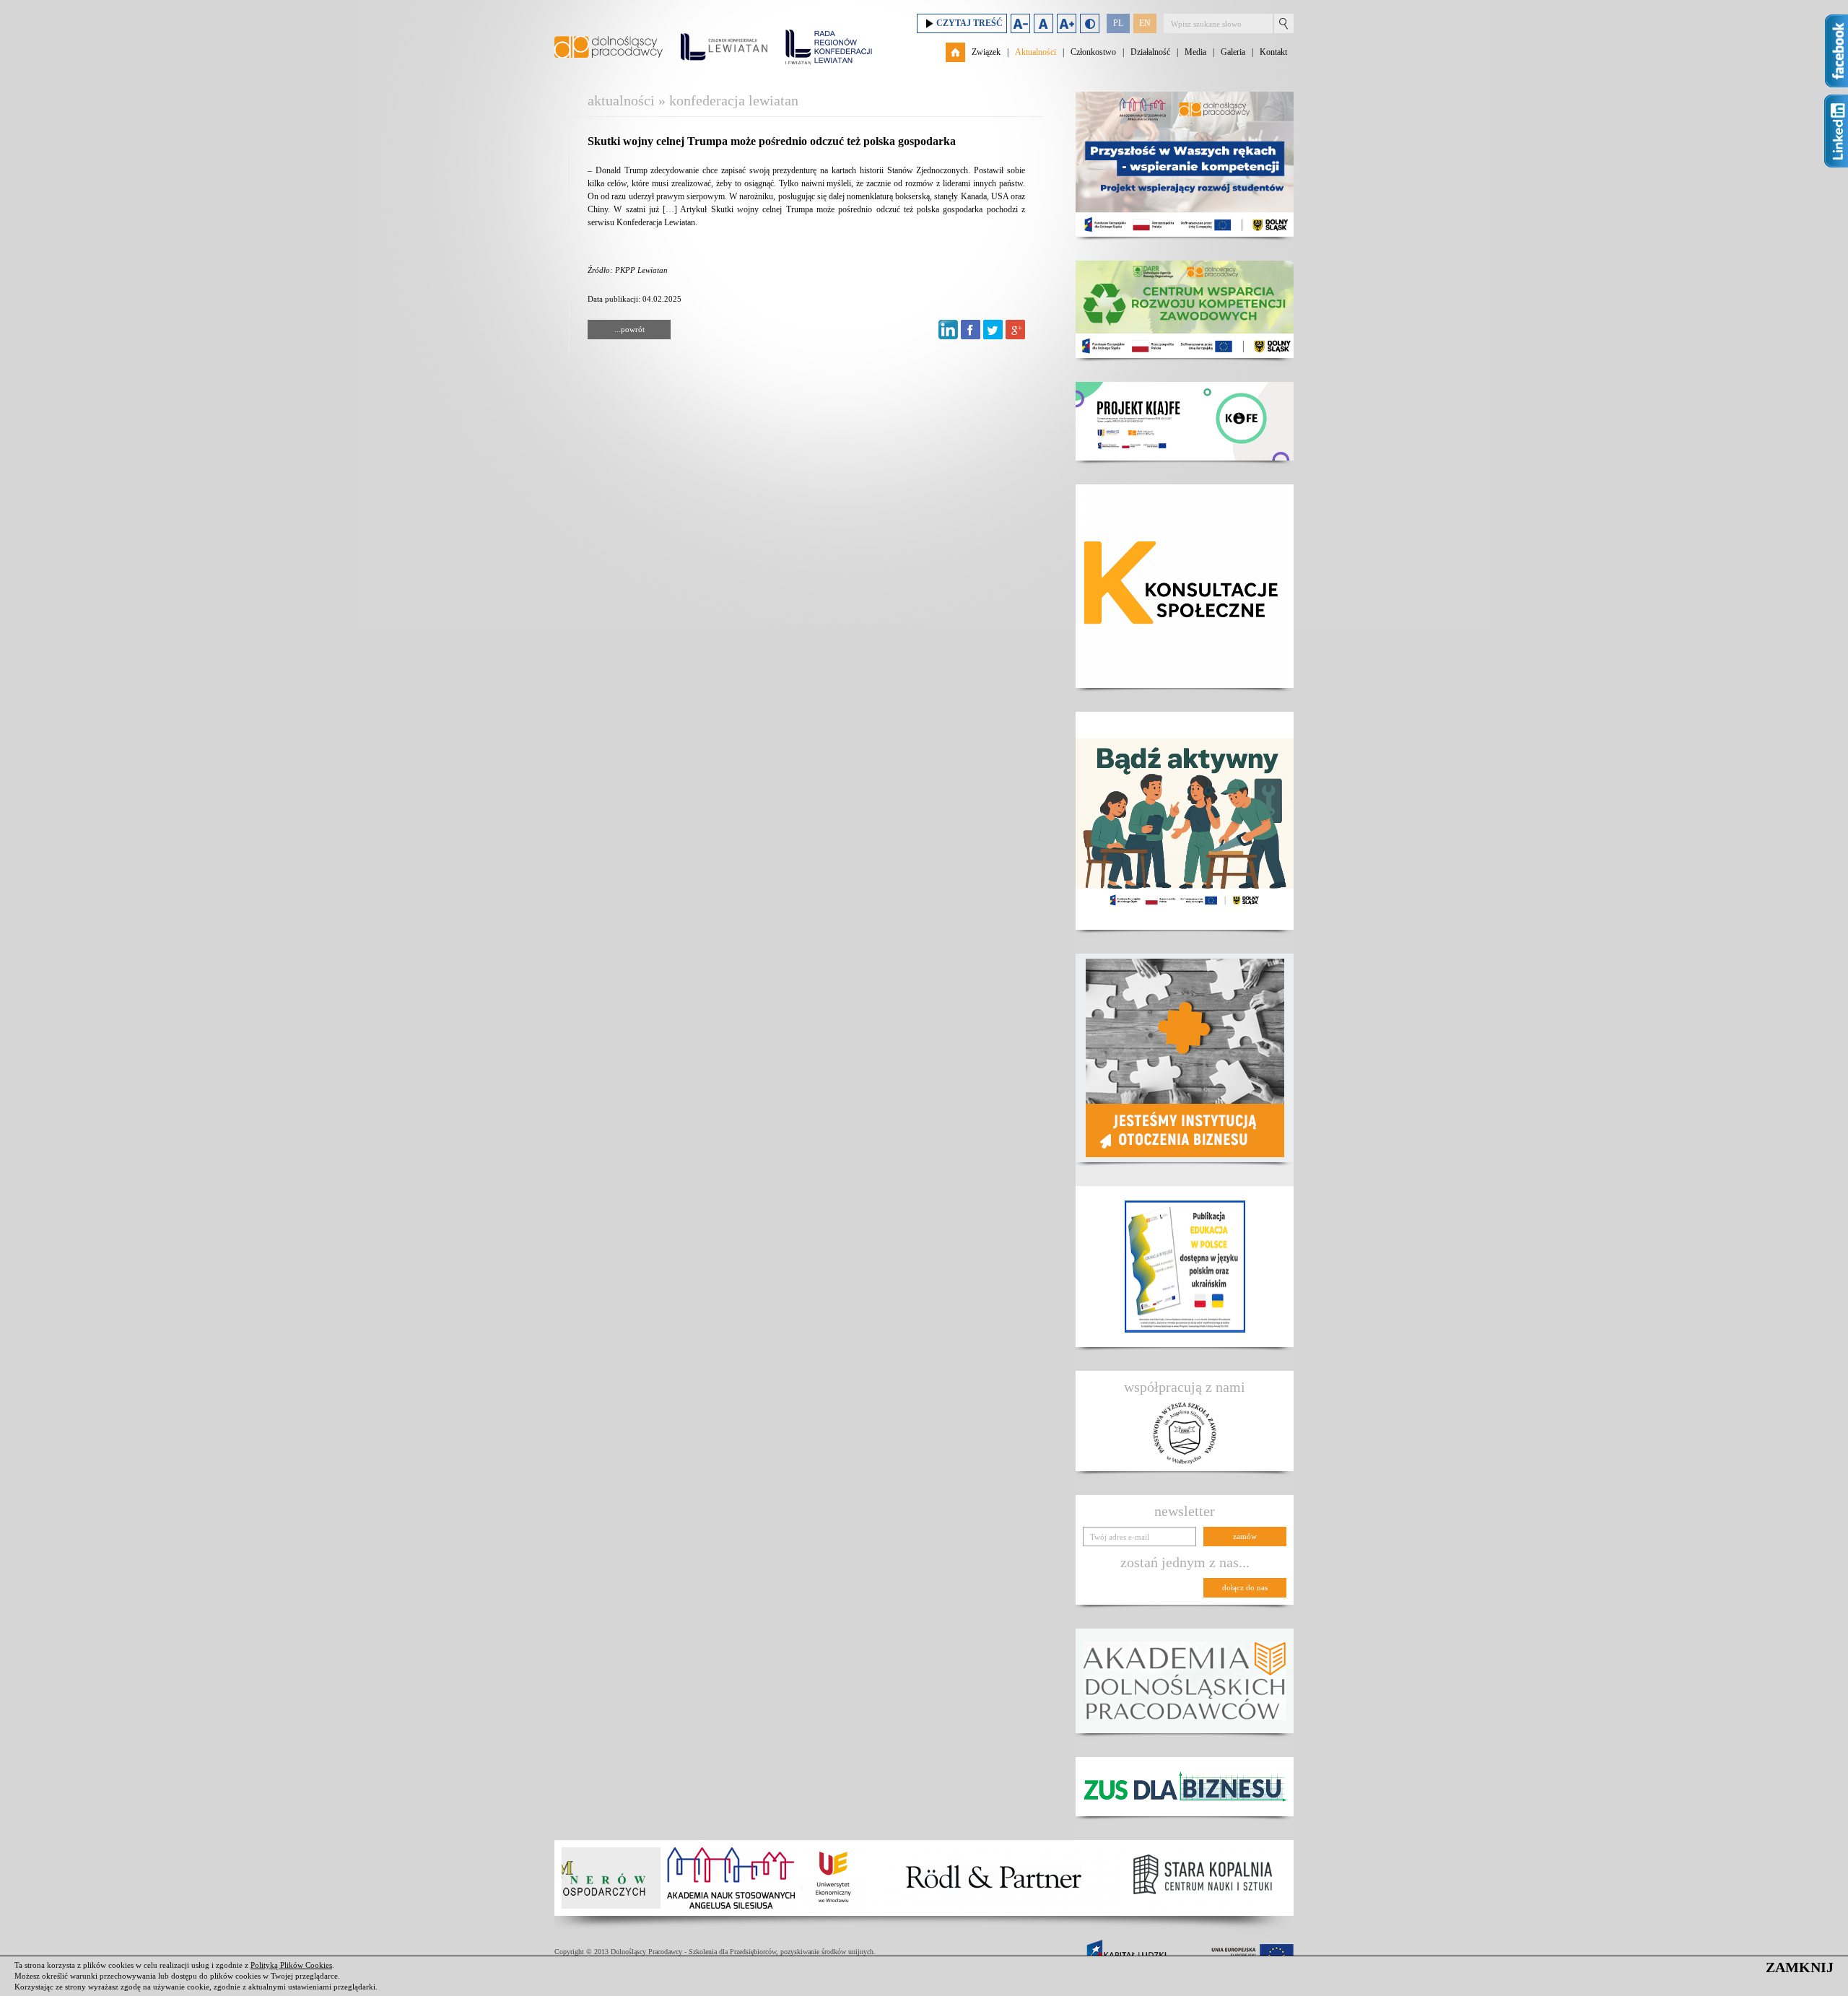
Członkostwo (1093, 52)
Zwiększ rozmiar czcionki (1067, 23)
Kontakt (1273, 52)
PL (1118, 23)
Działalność (1150, 52)
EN (1145, 23)
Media (1195, 52)
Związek (986, 52)
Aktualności (1036, 52)
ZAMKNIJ (1800, 1967)
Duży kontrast (1090, 23)
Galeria (1233, 52)
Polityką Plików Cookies (291, 1965)
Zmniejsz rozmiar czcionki (1020, 23)
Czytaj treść (969, 23)
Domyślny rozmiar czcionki (1043, 23)
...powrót (629, 329)
